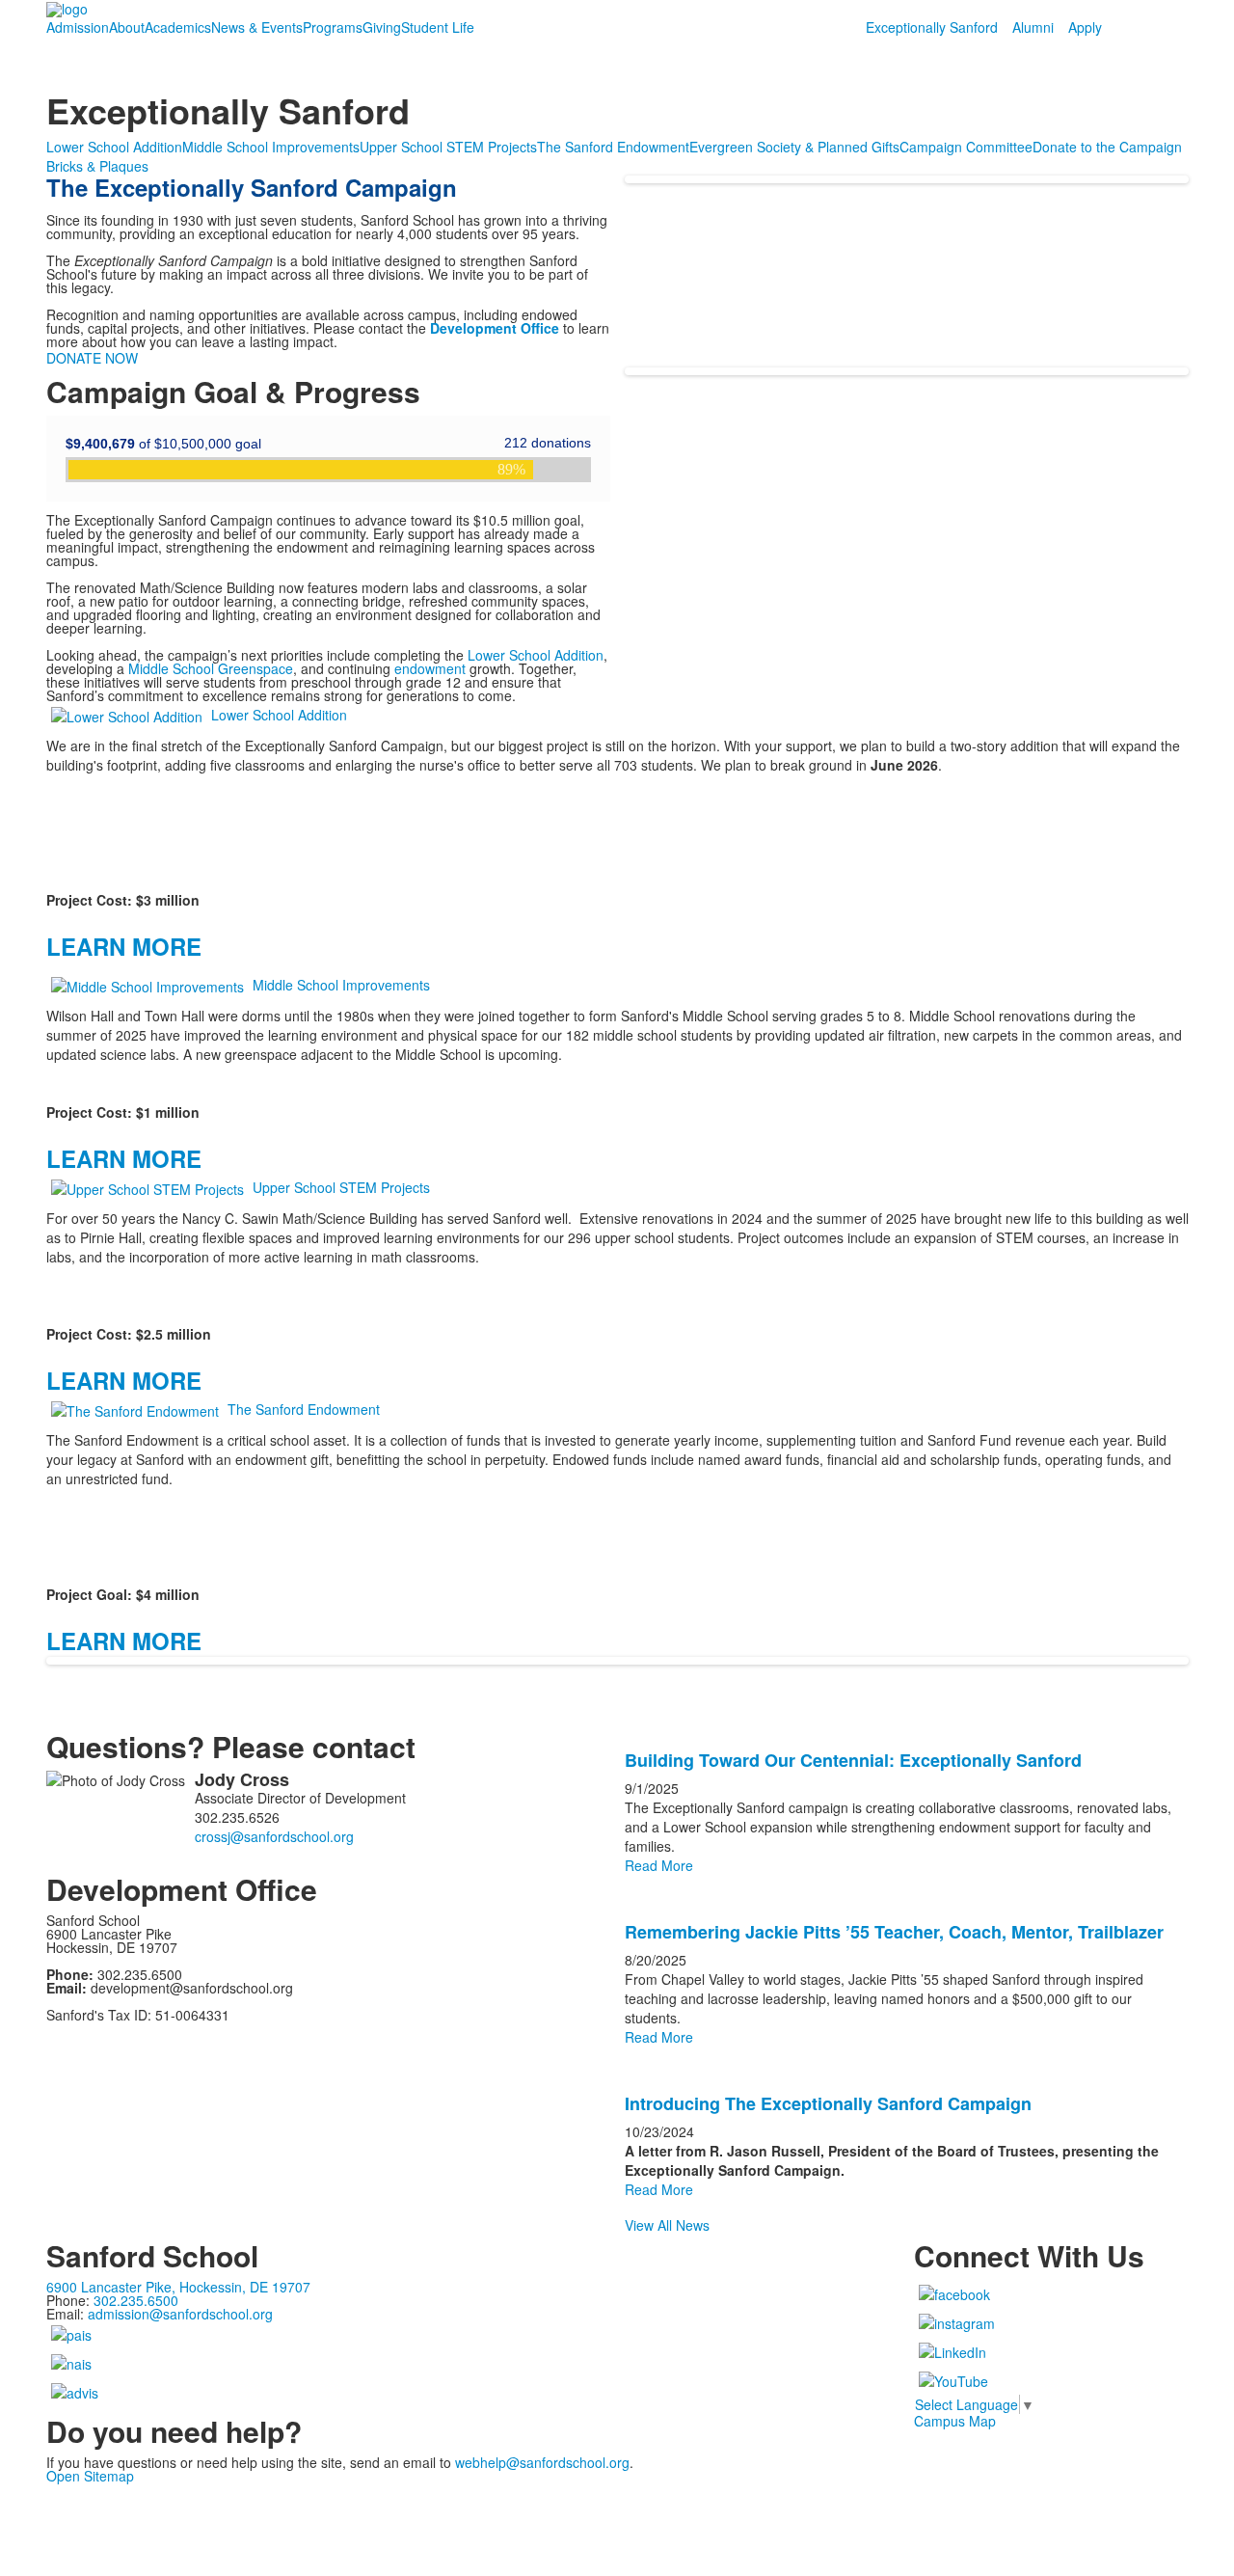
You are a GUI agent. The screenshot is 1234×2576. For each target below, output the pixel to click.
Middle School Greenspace (211, 668)
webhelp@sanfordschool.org (542, 2462)
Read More (659, 1865)
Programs (333, 27)
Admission (78, 27)
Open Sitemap (90, 2476)
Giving (382, 27)
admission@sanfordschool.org (180, 2314)
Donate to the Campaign (1107, 147)
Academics (178, 27)
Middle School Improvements (271, 147)
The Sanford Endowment (613, 147)
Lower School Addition (114, 147)
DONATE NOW (92, 358)
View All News (667, 2225)
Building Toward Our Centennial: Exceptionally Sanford (853, 1760)
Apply (1085, 27)
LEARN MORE (124, 946)
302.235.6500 (136, 2300)
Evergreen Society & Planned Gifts (794, 147)
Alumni (1033, 27)
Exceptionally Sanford (932, 27)
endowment (430, 668)
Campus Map (955, 2421)
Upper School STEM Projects (448, 147)
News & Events (257, 27)
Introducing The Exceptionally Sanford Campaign (828, 2103)
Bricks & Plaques (97, 166)
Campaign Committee (966, 147)
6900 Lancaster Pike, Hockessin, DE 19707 (178, 2287)
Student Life (438, 27)
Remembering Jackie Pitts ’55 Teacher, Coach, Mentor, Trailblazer (894, 1932)
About (127, 27)
